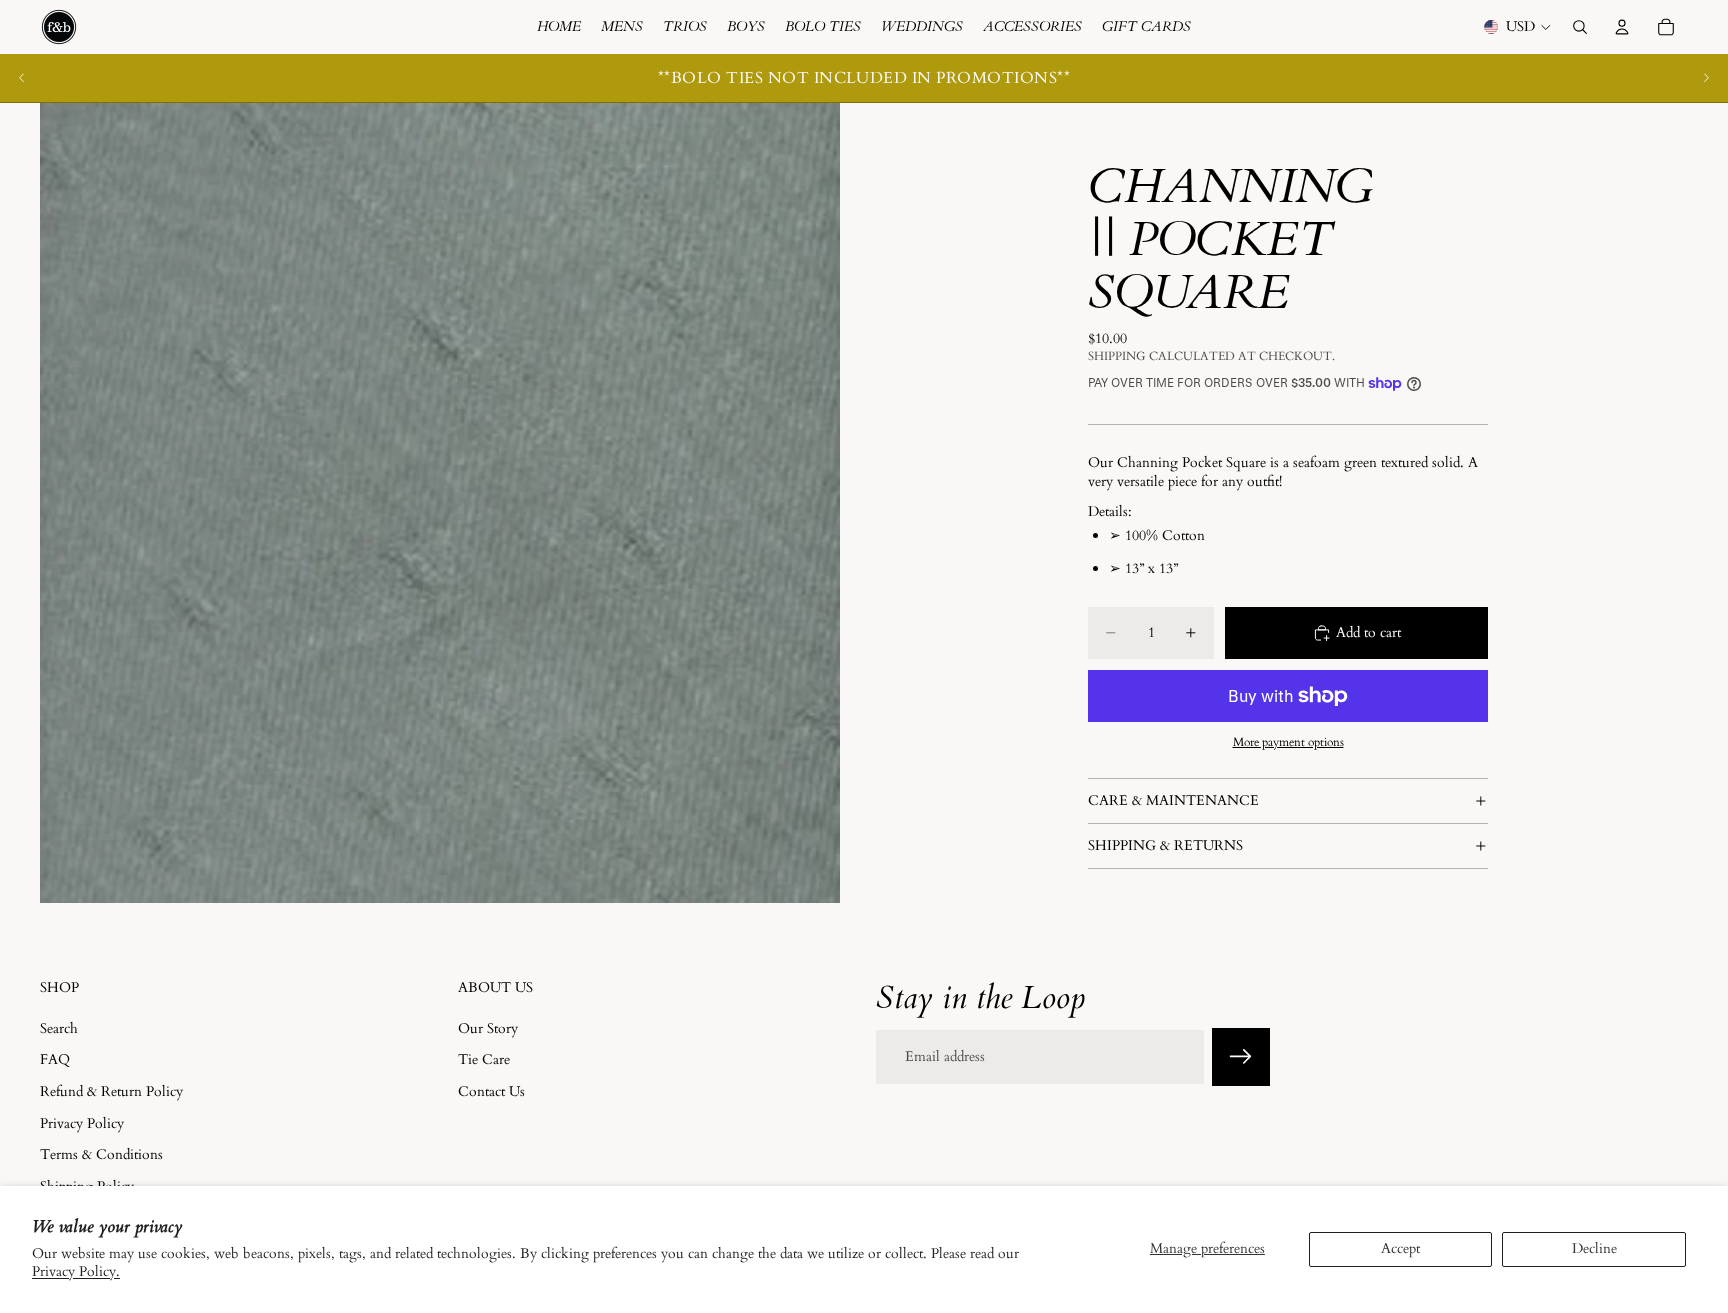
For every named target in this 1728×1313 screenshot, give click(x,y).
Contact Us (491, 1091)
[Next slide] (1706, 78)
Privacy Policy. (76, 1271)
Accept (1400, 1248)
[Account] (1622, 27)
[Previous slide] (22, 78)
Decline (1594, 1248)
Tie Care (484, 1059)
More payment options (1288, 742)
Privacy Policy (82, 1122)
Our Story (488, 1028)
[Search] (1580, 27)
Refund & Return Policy (111, 1091)
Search (59, 1028)
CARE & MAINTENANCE (1173, 800)
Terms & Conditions (101, 1154)
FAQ (55, 1059)
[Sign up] (1241, 1057)
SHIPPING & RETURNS (1165, 845)
